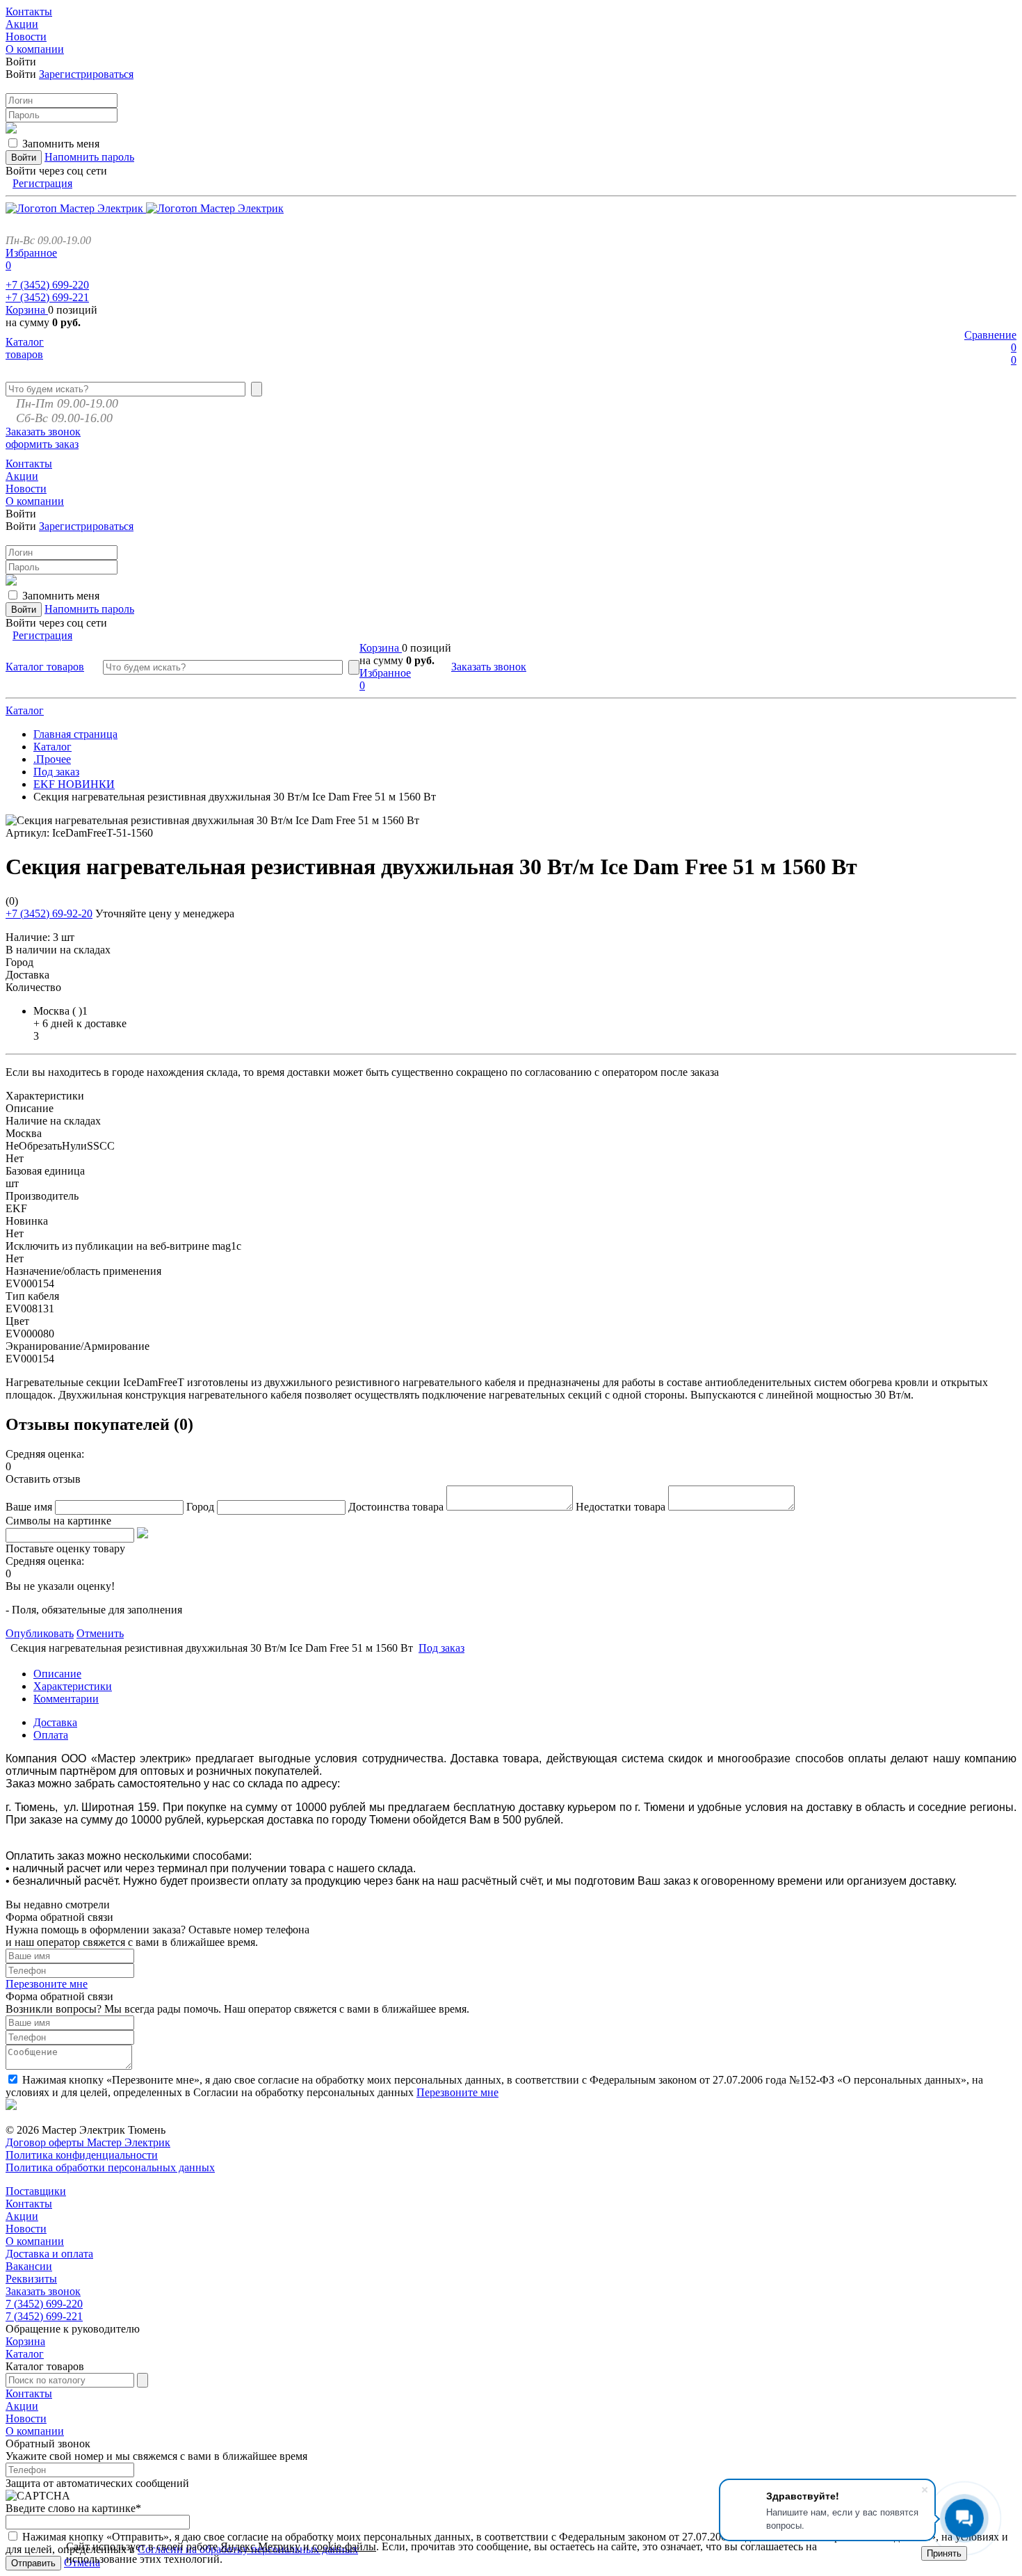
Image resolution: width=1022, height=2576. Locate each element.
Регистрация (42, 183)
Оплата (51, 1735)
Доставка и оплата (49, 2254)
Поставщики (36, 2191)
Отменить (100, 1633)
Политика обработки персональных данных (110, 2167)
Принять (944, 2553)
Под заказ (56, 772)
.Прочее (52, 759)
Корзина (27, 310)
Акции (22, 2216)
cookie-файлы (344, 2546)
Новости (26, 2229)
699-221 (47, 297)
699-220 (47, 285)
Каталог (25, 710)
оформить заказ (42, 444)
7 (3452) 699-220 (44, 2304)
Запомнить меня (61, 144)
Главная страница (75, 734)
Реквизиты (31, 2279)
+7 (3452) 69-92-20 (49, 913)
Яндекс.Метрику (260, 2546)
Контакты (29, 2204)
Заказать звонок (43, 432)
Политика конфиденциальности (82, 2155)
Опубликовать (40, 1633)
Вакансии (29, 2266)
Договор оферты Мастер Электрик (88, 2142)
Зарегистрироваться (86, 74)
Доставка (55, 1722)
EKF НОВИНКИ (74, 784)
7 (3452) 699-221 (44, 2316)
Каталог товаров (25, 348)
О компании (35, 2241)
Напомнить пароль (89, 157)
